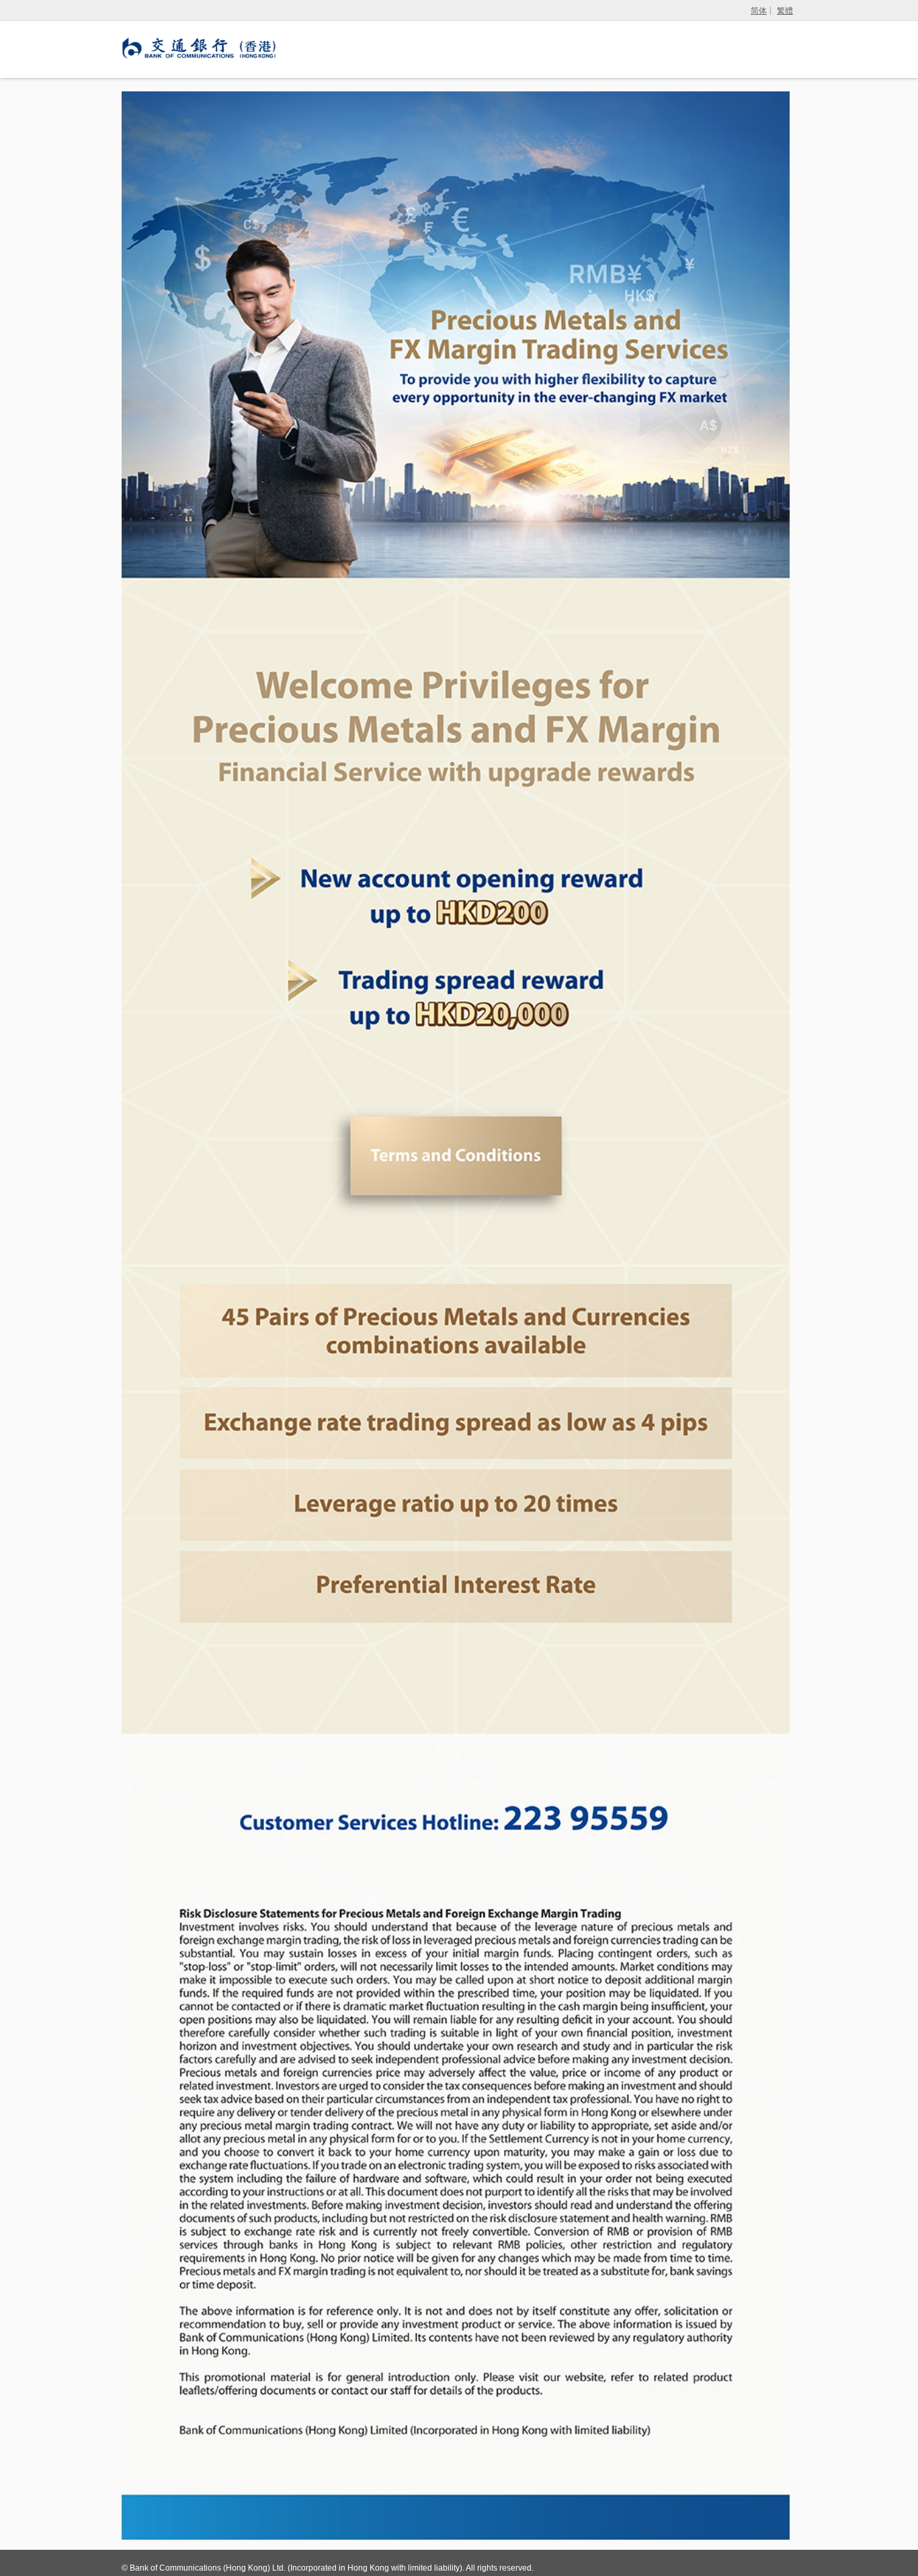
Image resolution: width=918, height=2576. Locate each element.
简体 (759, 11)
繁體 (785, 11)
